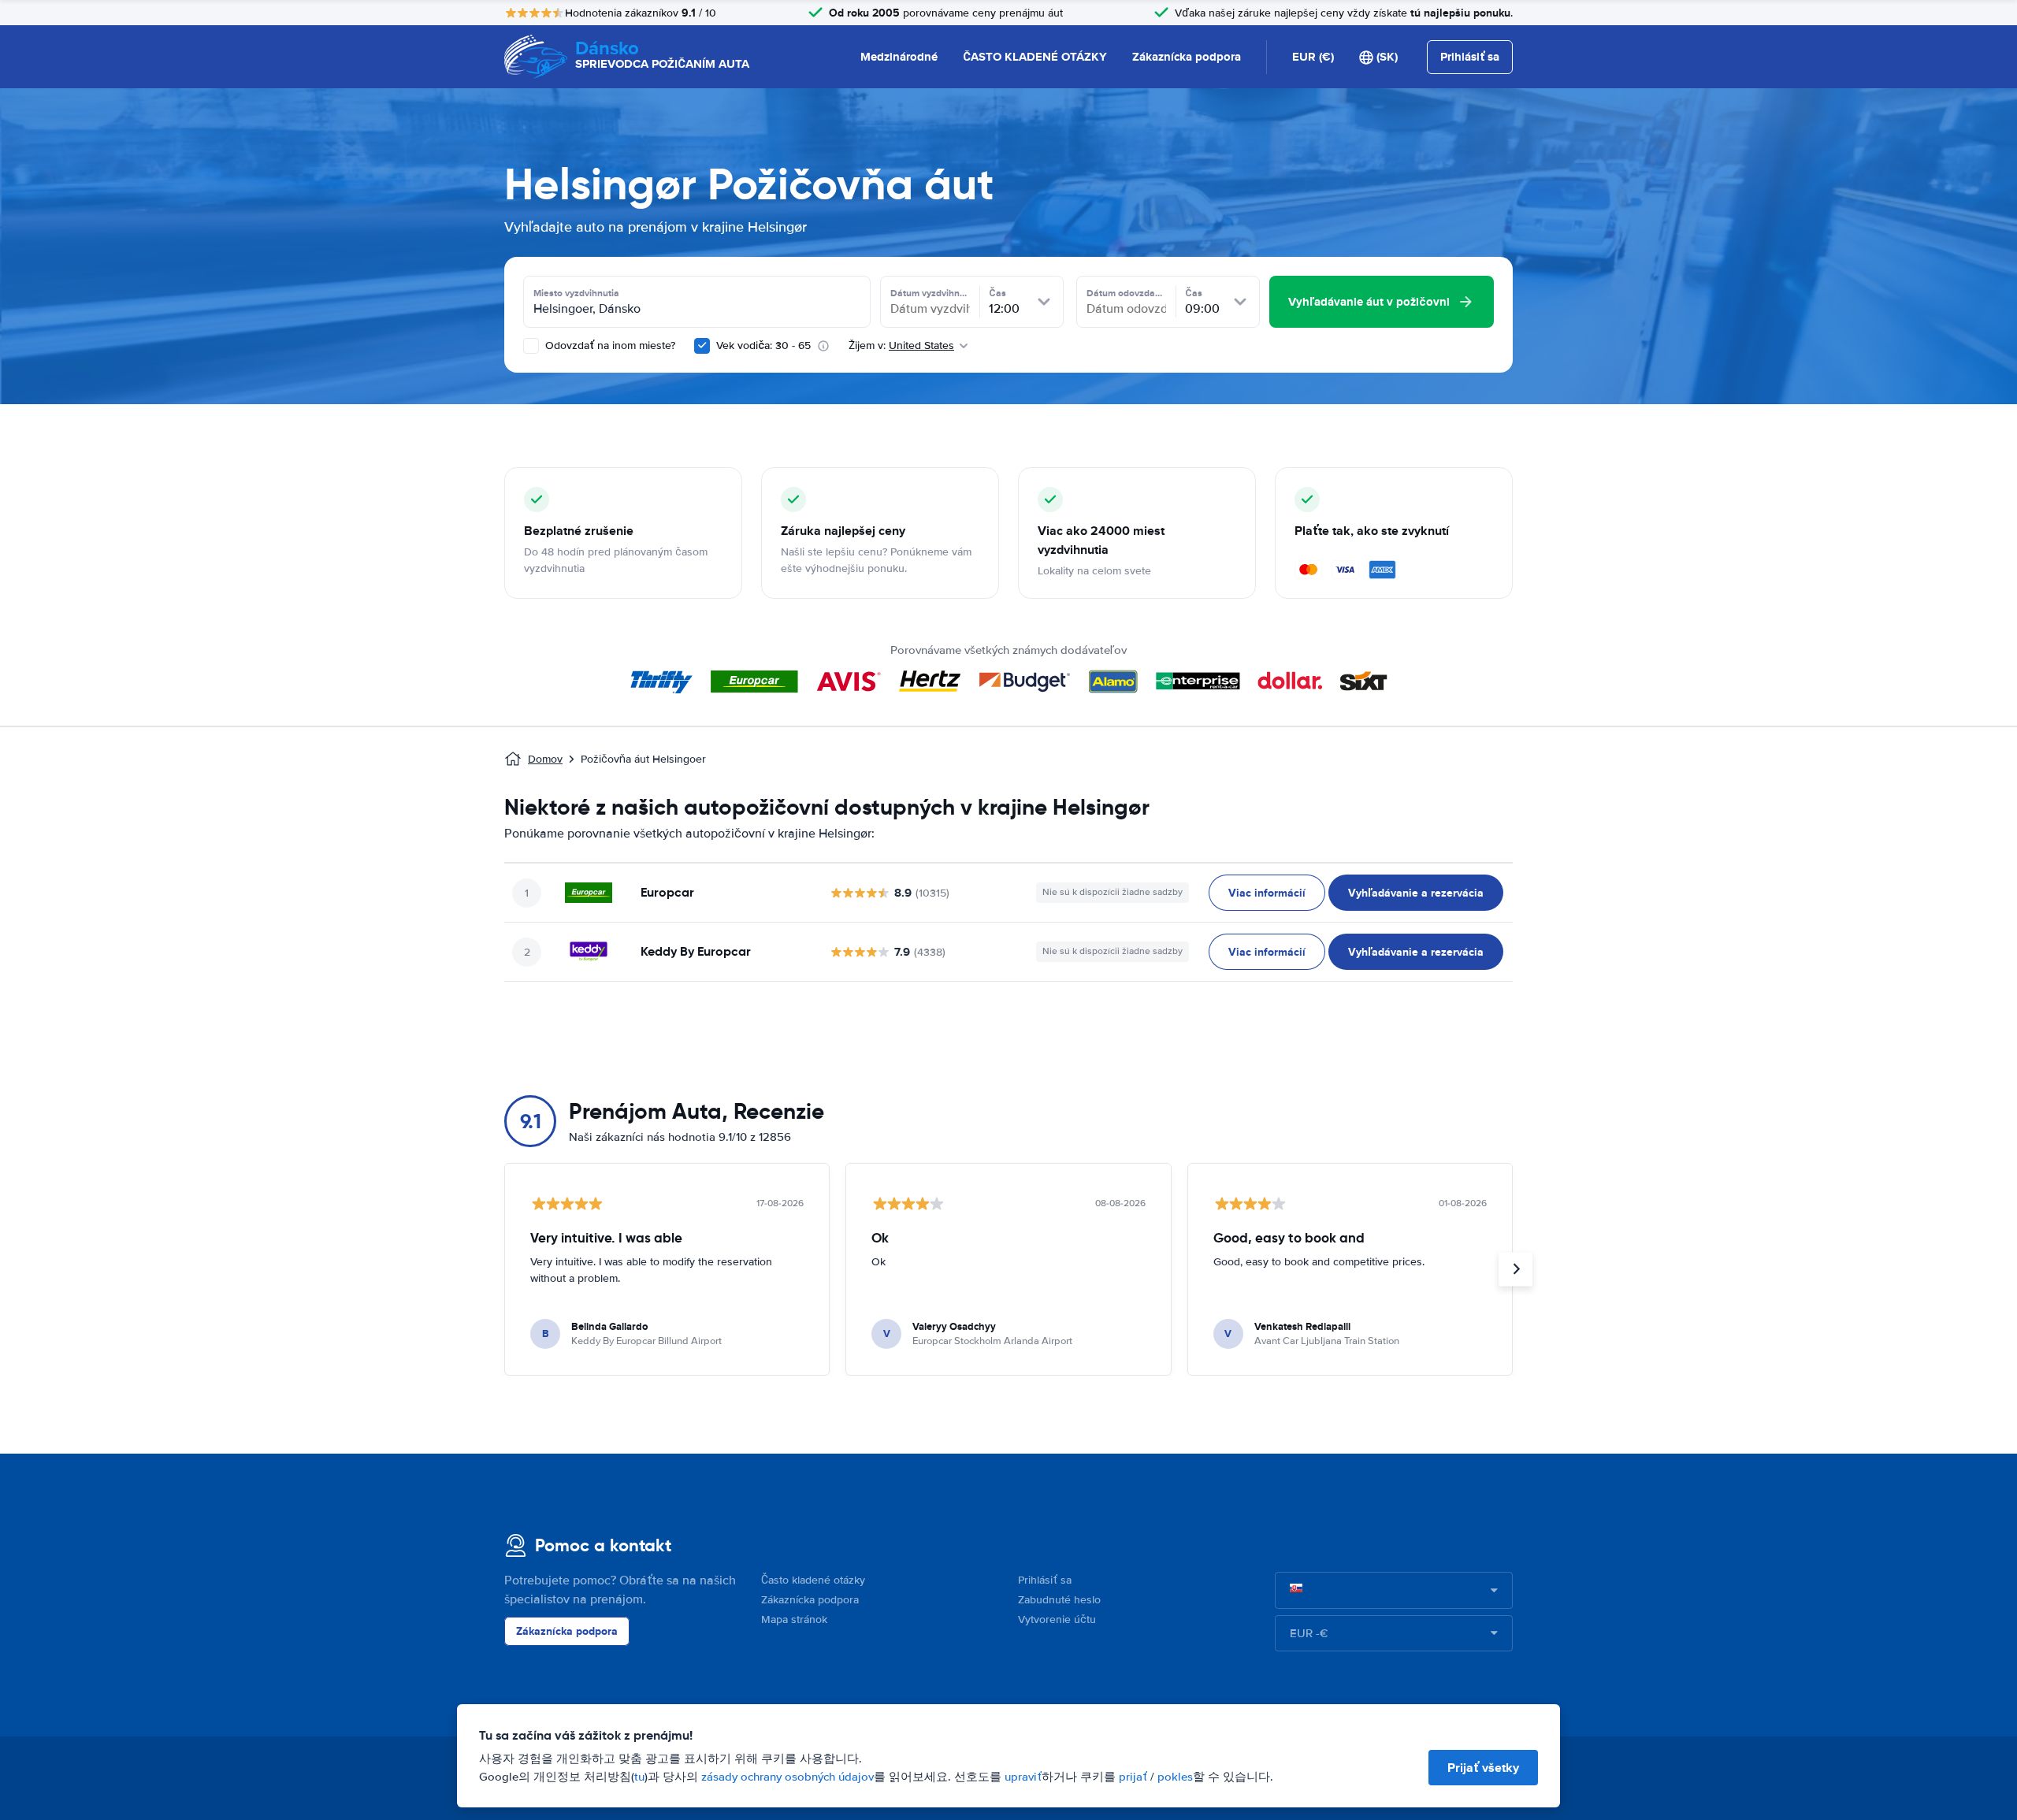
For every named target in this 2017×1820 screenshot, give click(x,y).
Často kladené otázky (813, 1580)
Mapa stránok (794, 1619)
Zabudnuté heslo (1059, 1600)
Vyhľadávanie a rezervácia (1416, 893)
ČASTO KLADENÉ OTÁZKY (1035, 57)
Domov (545, 759)
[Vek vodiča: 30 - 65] (702, 346)
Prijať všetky (1483, 1768)
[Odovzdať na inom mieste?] (531, 346)
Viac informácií (1267, 893)
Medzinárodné (899, 57)
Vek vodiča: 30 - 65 (763, 345)
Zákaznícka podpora (1187, 57)
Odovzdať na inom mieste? (609, 345)
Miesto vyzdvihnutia (576, 293)
